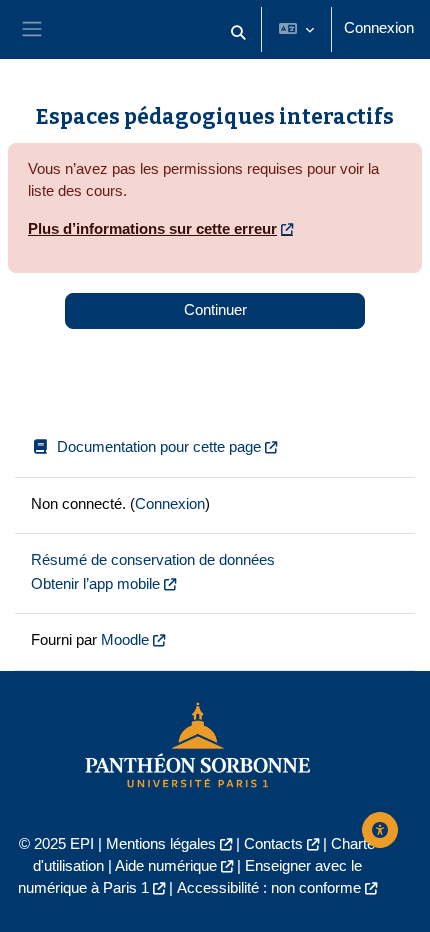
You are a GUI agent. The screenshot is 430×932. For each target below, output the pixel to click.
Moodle (125, 640)
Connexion (379, 28)
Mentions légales (161, 844)
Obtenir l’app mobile (95, 584)
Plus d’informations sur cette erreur (152, 229)
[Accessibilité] (380, 830)
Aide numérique (166, 866)
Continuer (215, 310)
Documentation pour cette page (159, 447)
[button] (238, 33)
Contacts (273, 844)
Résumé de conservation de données (153, 560)
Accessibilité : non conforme (269, 888)
